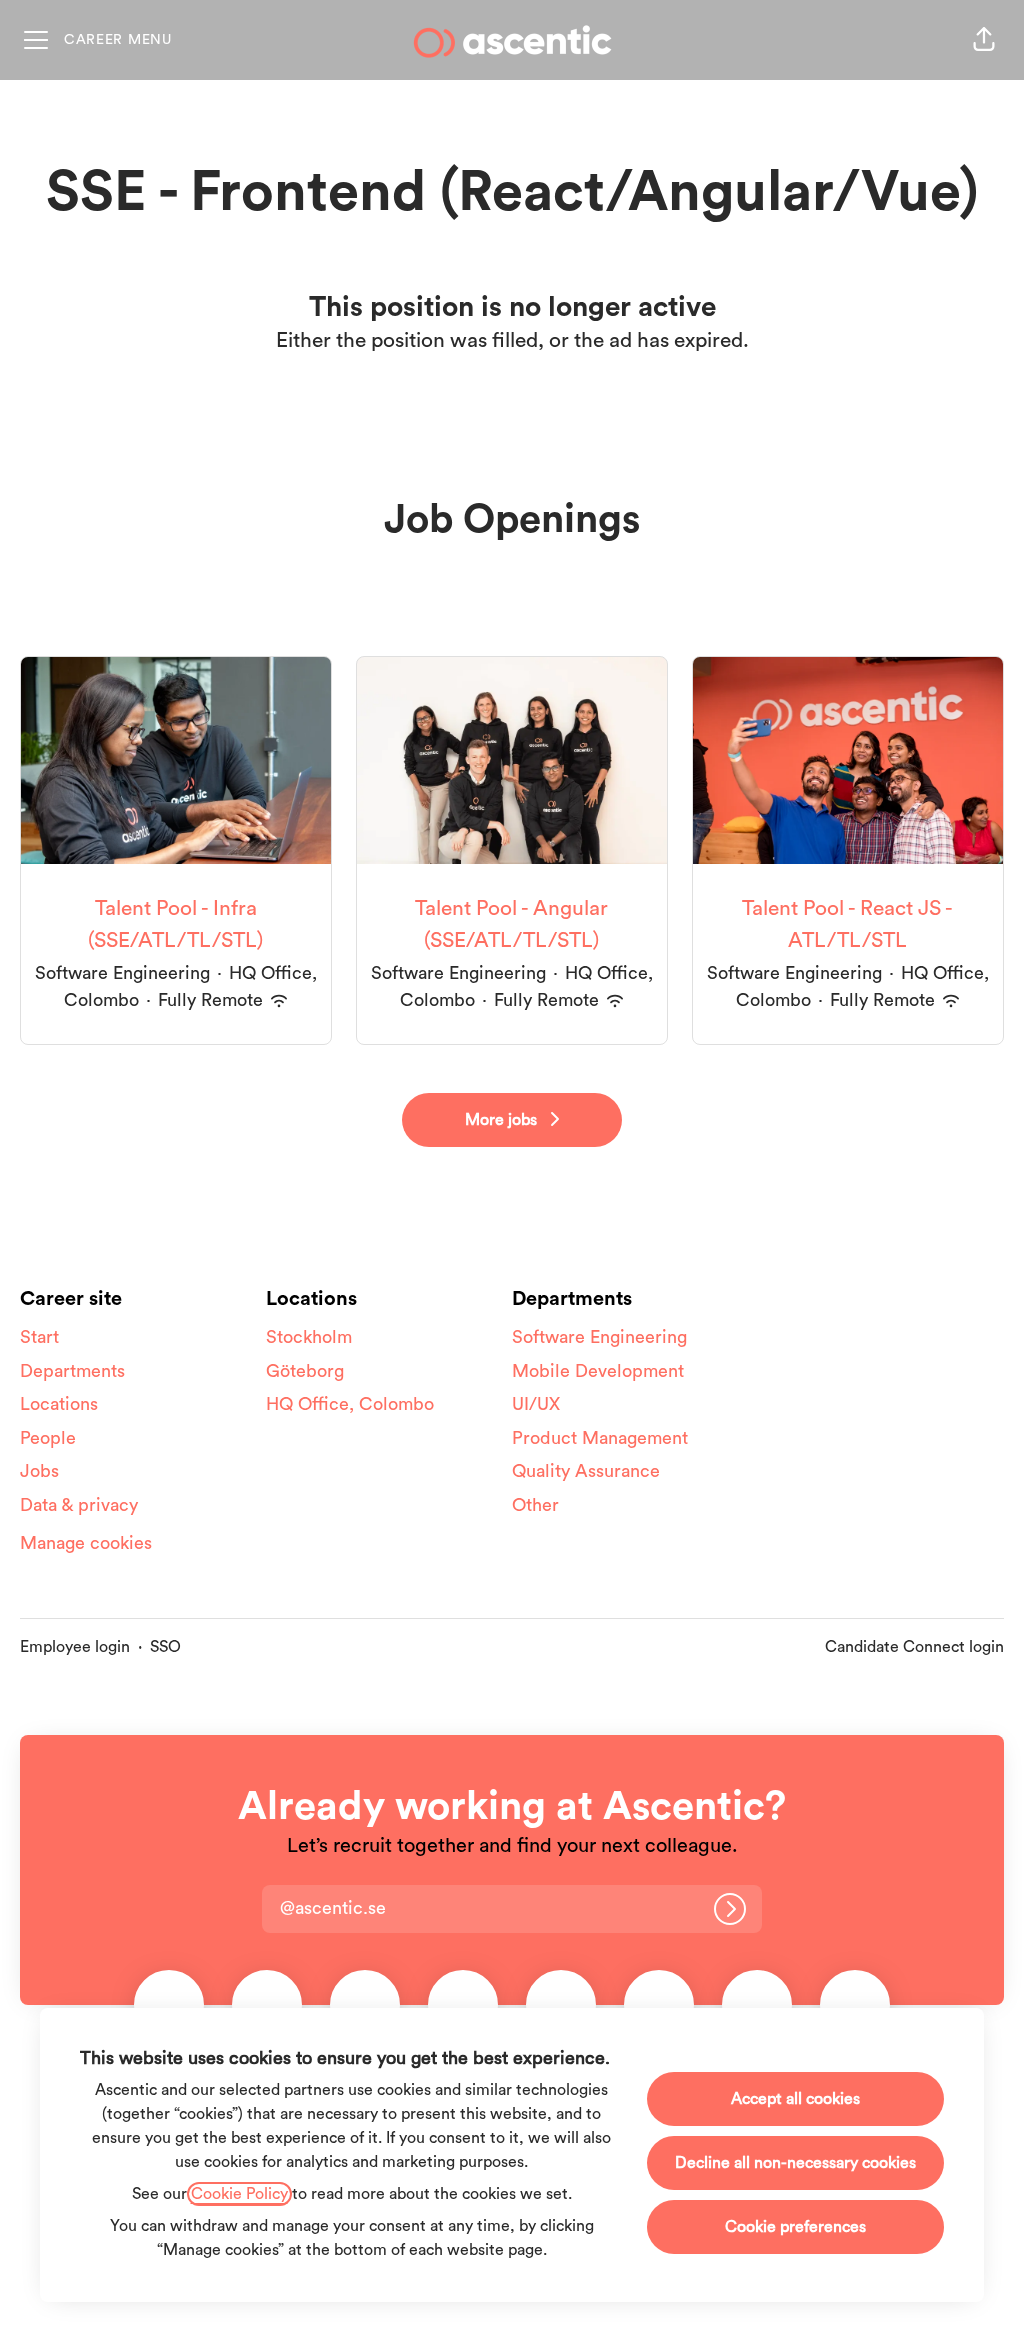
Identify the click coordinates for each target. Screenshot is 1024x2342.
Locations (59, 1404)
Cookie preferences (795, 2227)
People (48, 1438)
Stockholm (309, 1337)
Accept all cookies (795, 2099)
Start (39, 1337)
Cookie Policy (239, 2194)
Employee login (75, 1647)
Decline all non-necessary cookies (795, 2163)
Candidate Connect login (914, 1647)
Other (535, 1505)
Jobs (39, 1471)
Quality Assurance (586, 1471)
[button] (984, 40)
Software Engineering (599, 1337)
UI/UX (536, 1404)
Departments (72, 1371)
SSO (165, 1647)
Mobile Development (598, 1371)
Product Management (600, 1438)
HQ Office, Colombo (350, 1404)
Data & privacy (79, 1505)
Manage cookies (86, 1543)
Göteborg (305, 1371)
